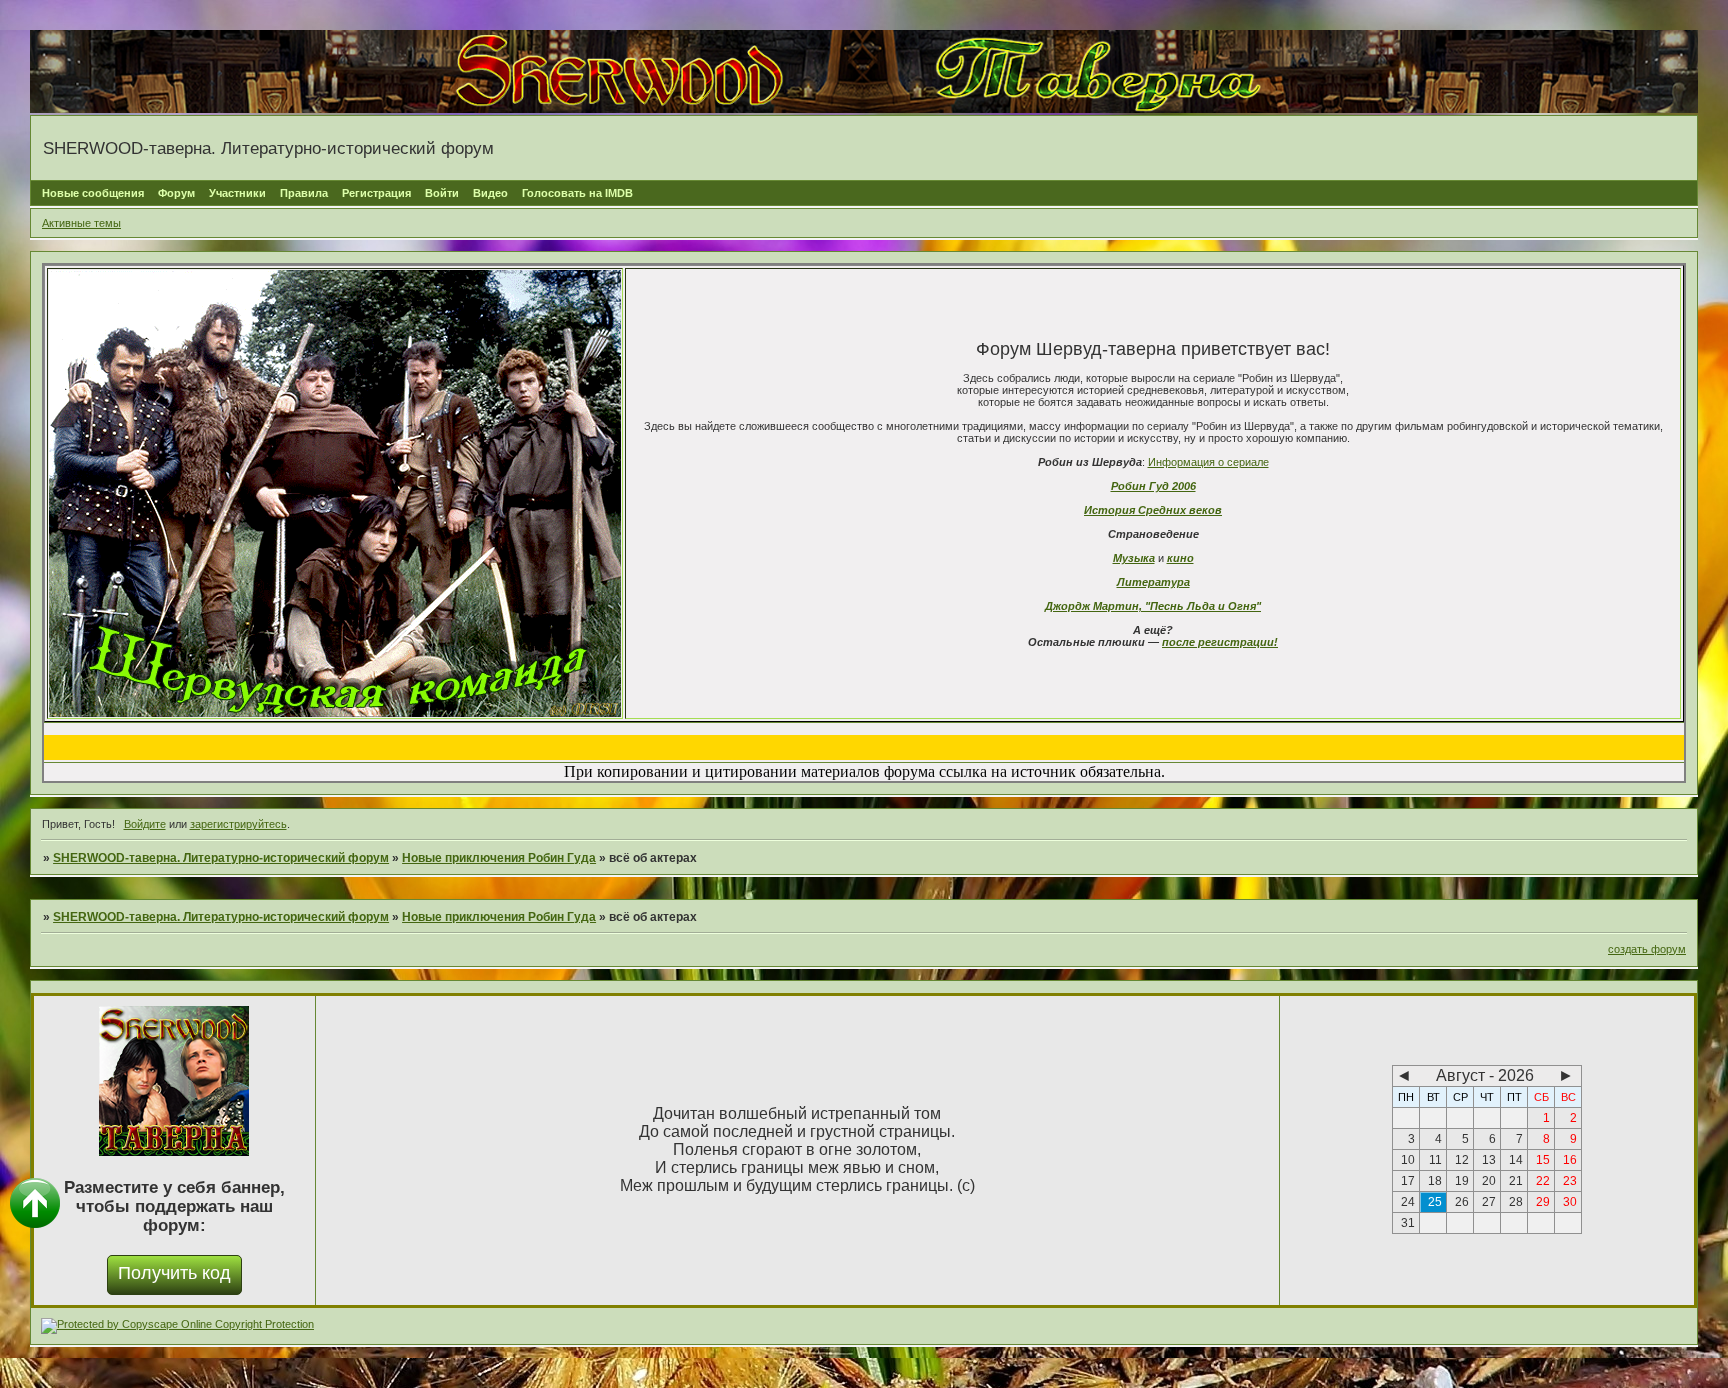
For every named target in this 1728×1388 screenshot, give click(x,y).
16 (1570, 1160)
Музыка (1134, 558)
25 (1435, 1202)
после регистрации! (1220, 642)
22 (1543, 1181)
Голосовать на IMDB (577, 193)
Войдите (145, 824)
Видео (490, 193)
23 (1570, 1181)
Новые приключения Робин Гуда (499, 858)
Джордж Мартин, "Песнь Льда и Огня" (1153, 606)
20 (1489, 1181)
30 (1570, 1202)
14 (1516, 1160)
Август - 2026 (1485, 1075)
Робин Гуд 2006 (1153, 486)
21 (1516, 1181)
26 (1462, 1202)
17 (1408, 1181)
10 (1408, 1160)
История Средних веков (1153, 510)
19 (1462, 1181)
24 (1408, 1202)
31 (1408, 1223)
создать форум (1647, 949)
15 (1543, 1160)
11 (1435, 1160)
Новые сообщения (93, 193)
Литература (1153, 582)
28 (1516, 1202)
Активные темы (81, 223)
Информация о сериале (1208, 462)
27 (1489, 1202)
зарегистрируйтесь (238, 824)
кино (1180, 558)
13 (1489, 1160)
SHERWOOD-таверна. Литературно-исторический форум (221, 858)
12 (1462, 1160)
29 (1543, 1202)
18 (1435, 1181)
